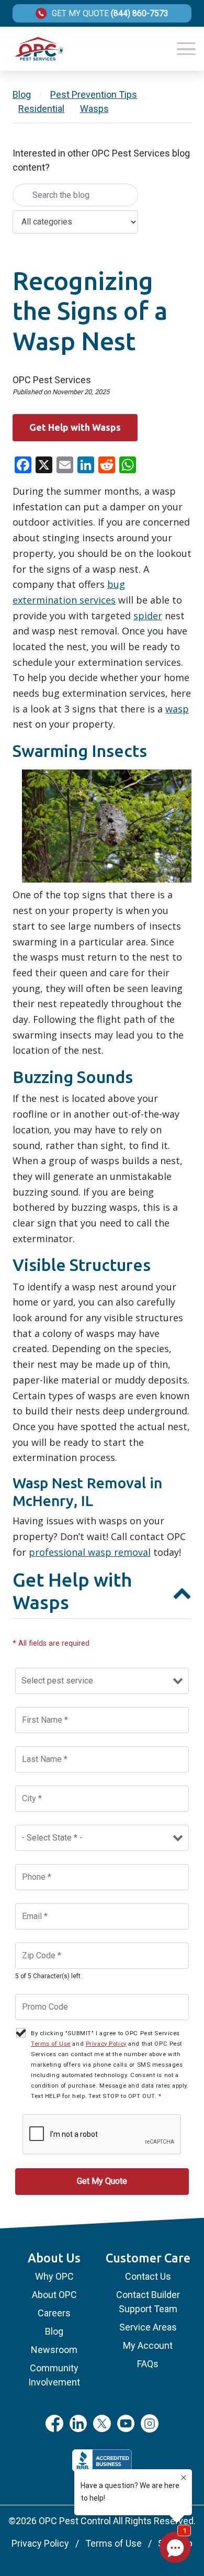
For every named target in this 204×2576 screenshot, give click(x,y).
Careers (54, 2313)
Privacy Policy (106, 2044)
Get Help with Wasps (75, 427)
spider (148, 616)
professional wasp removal (90, 1552)
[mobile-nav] (186, 49)
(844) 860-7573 (140, 14)
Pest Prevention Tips (94, 94)
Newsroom (54, 2350)
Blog (22, 94)
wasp (177, 709)
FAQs (148, 2364)
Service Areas (148, 2327)
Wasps (94, 109)
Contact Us (148, 2276)
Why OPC (54, 2276)
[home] (39, 49)
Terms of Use (51, 2044)
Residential (41, 109)
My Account (148, 2345)
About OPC (54, 2295)
